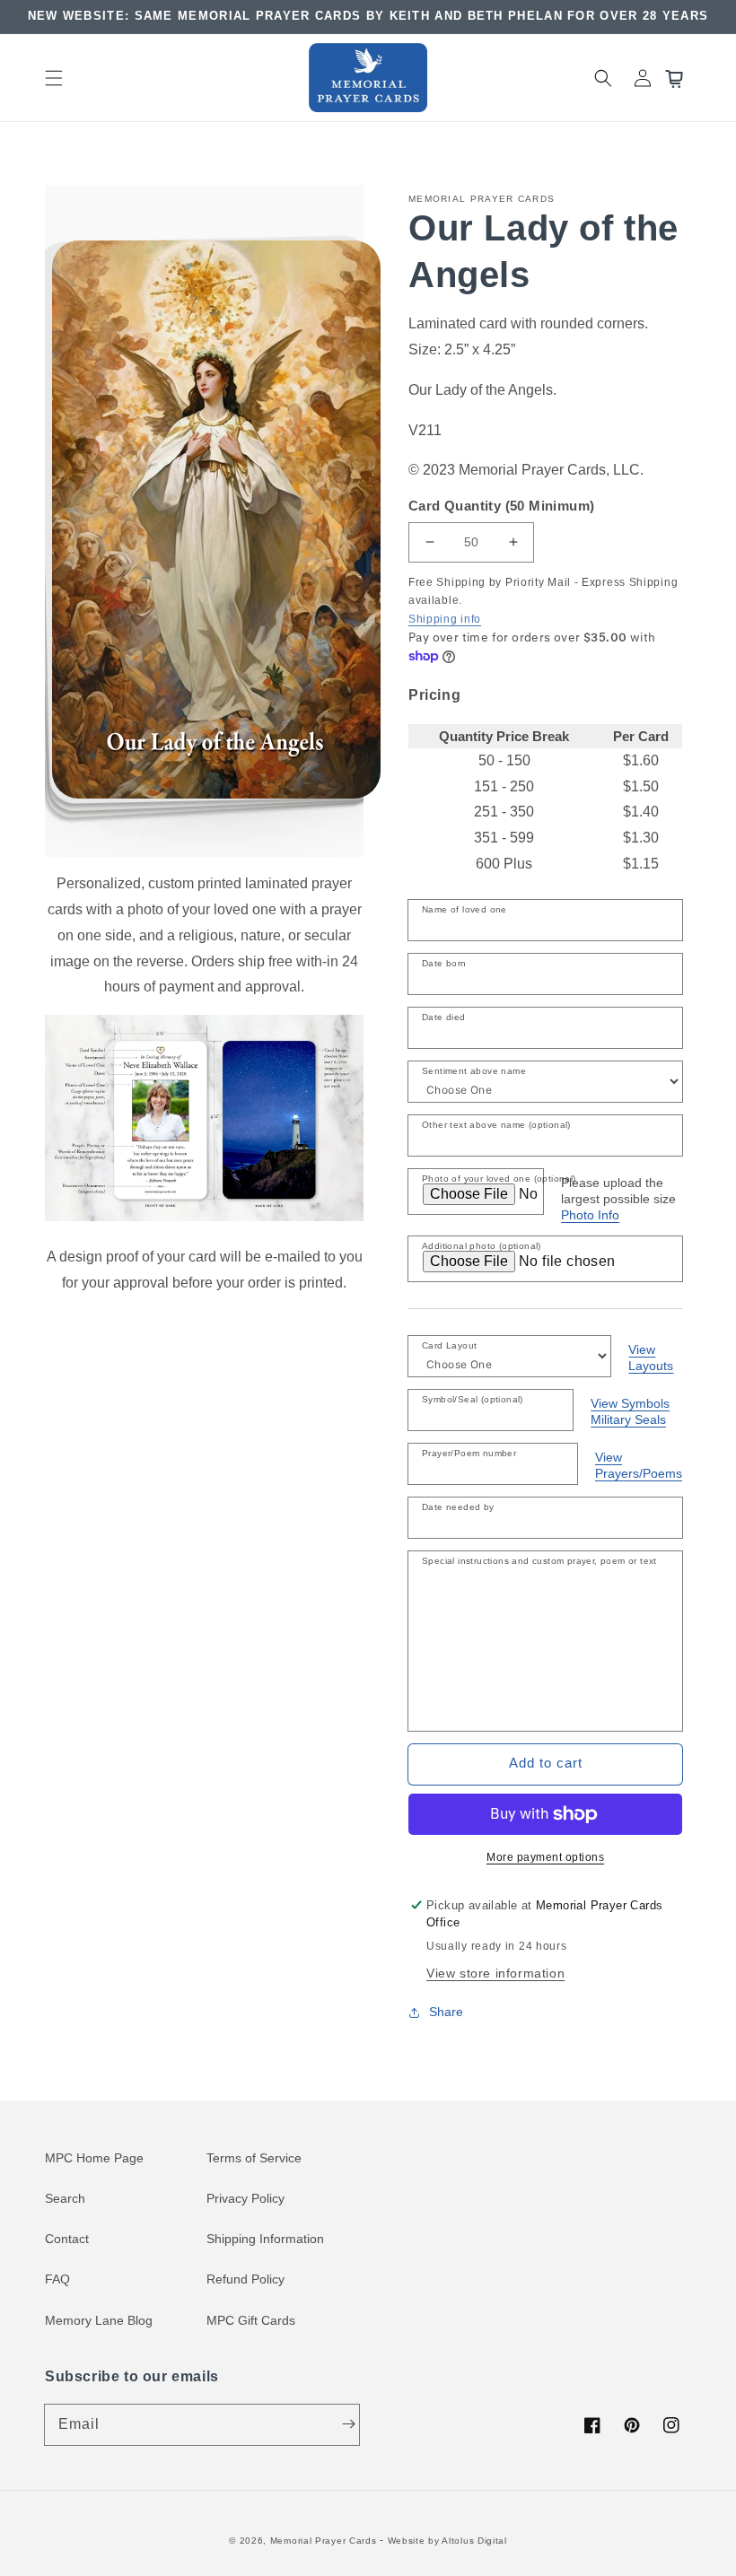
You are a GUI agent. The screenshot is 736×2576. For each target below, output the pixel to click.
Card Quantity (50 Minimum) (501, 506)
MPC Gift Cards (251, 2320)
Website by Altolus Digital (447, 2541)
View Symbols (630, 1403)
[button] (54, 78)
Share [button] (446, 2012)
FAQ (57, 2279)
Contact (67, 2239)
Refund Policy (245, 2279)
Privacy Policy (245, 2198)
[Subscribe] (348, 2424)
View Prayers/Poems (639, 1465)
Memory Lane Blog (99, 2320)
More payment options (545, 1857)
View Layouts (651, 1358)
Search (65, 2198)
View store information (495, 1973)
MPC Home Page (94, 2158)
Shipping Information (265, 2239)
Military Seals (628, 1419)
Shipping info (445, 619)
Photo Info (590, 1215)
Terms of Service (254, 2158)
